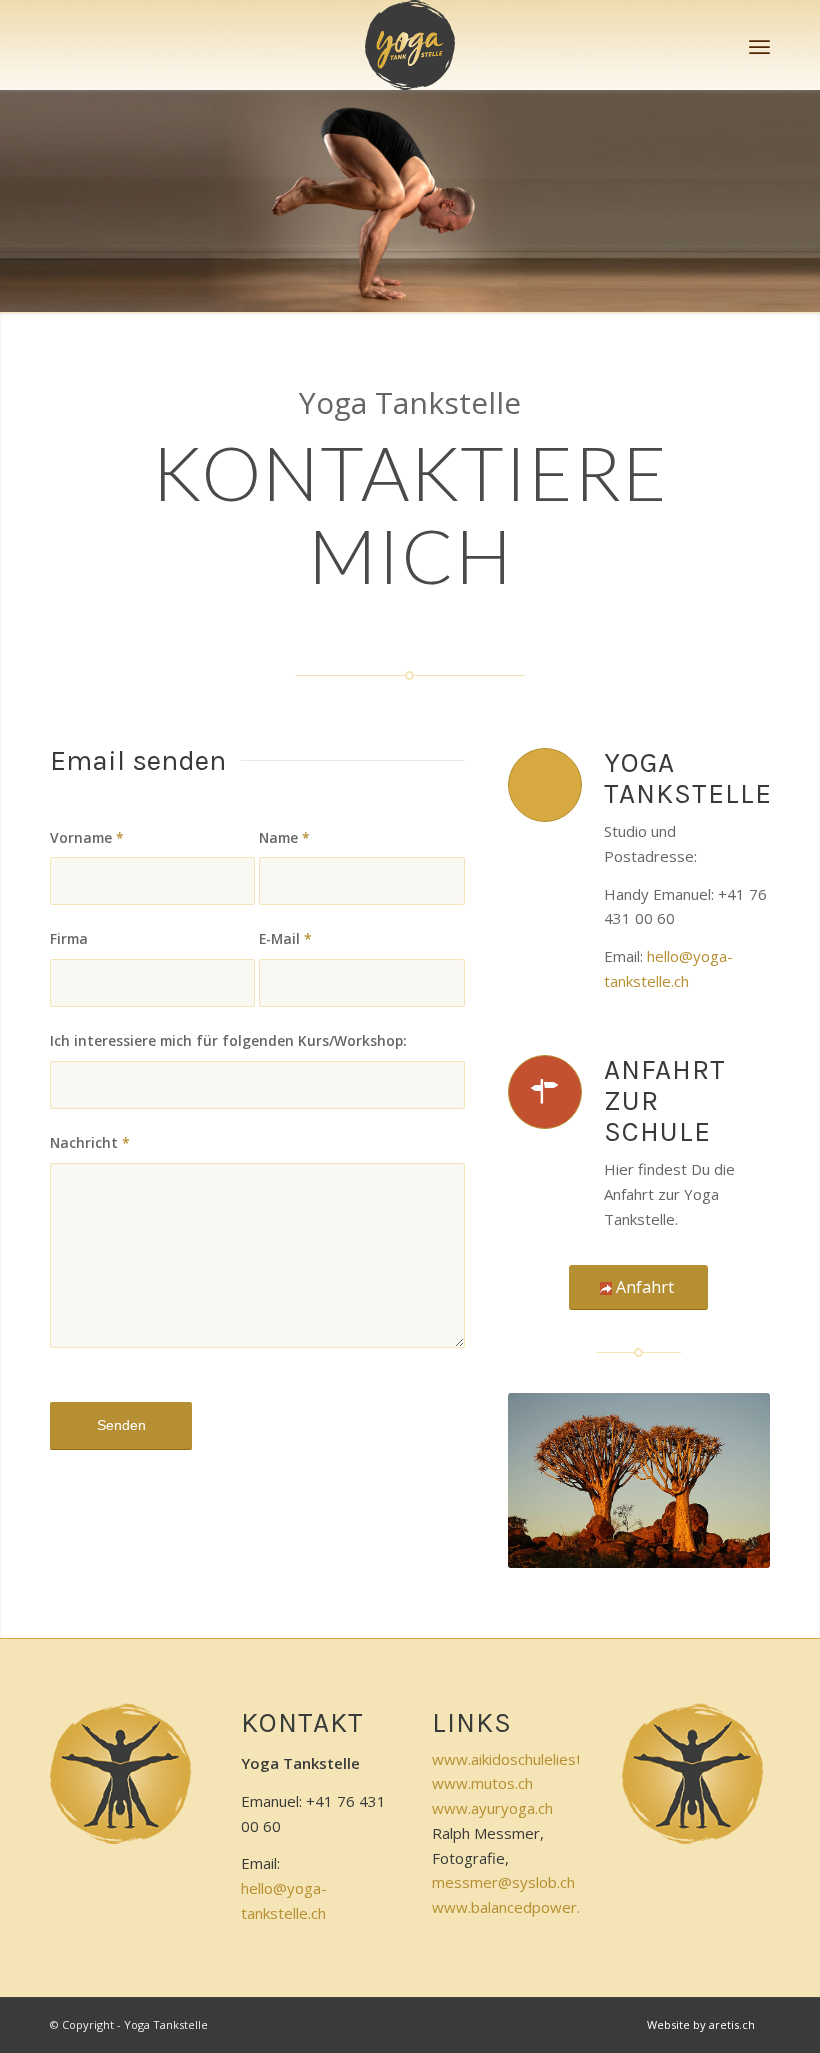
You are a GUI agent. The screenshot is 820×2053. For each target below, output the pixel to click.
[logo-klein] (410, 45)
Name (284, 837)
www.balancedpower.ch (513, 1907)
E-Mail (285, 938)
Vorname (87, 837)
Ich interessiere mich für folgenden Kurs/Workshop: (228, 1040)
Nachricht (90, 1142)
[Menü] (759, 45)
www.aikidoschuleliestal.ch (521, 1759)
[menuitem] (759, 45)
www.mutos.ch (482, 1783)
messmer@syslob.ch (503, 1882)
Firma (69, 938)
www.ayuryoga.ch (492, 1808)
